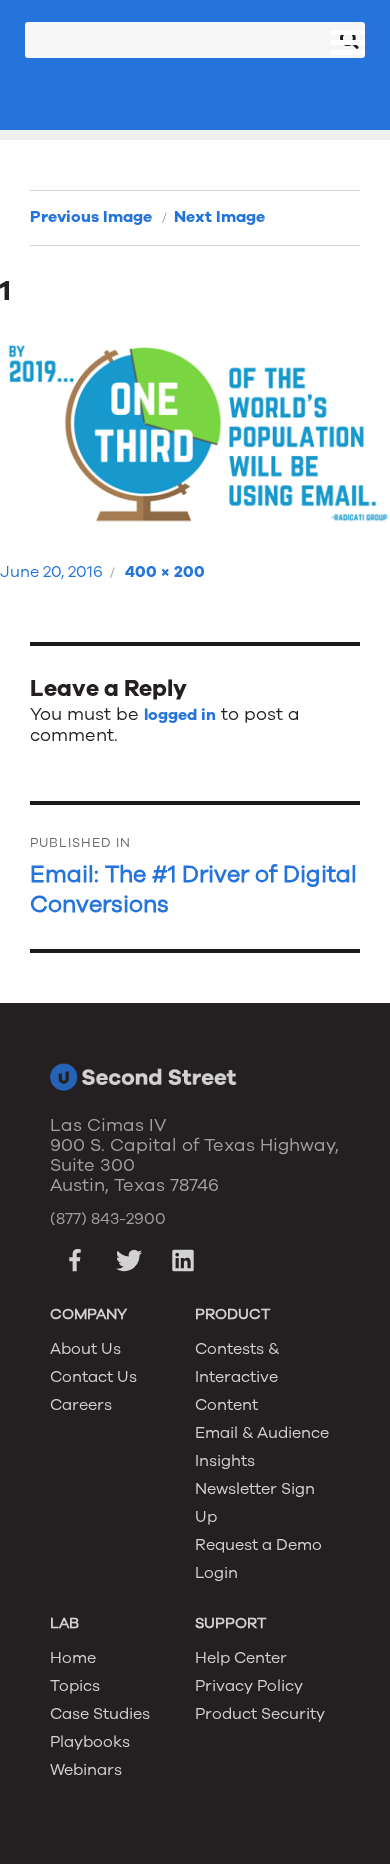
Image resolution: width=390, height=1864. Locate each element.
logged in (180, 715)
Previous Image (91, 217)
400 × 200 (165, 572)
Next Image (219, 217)
